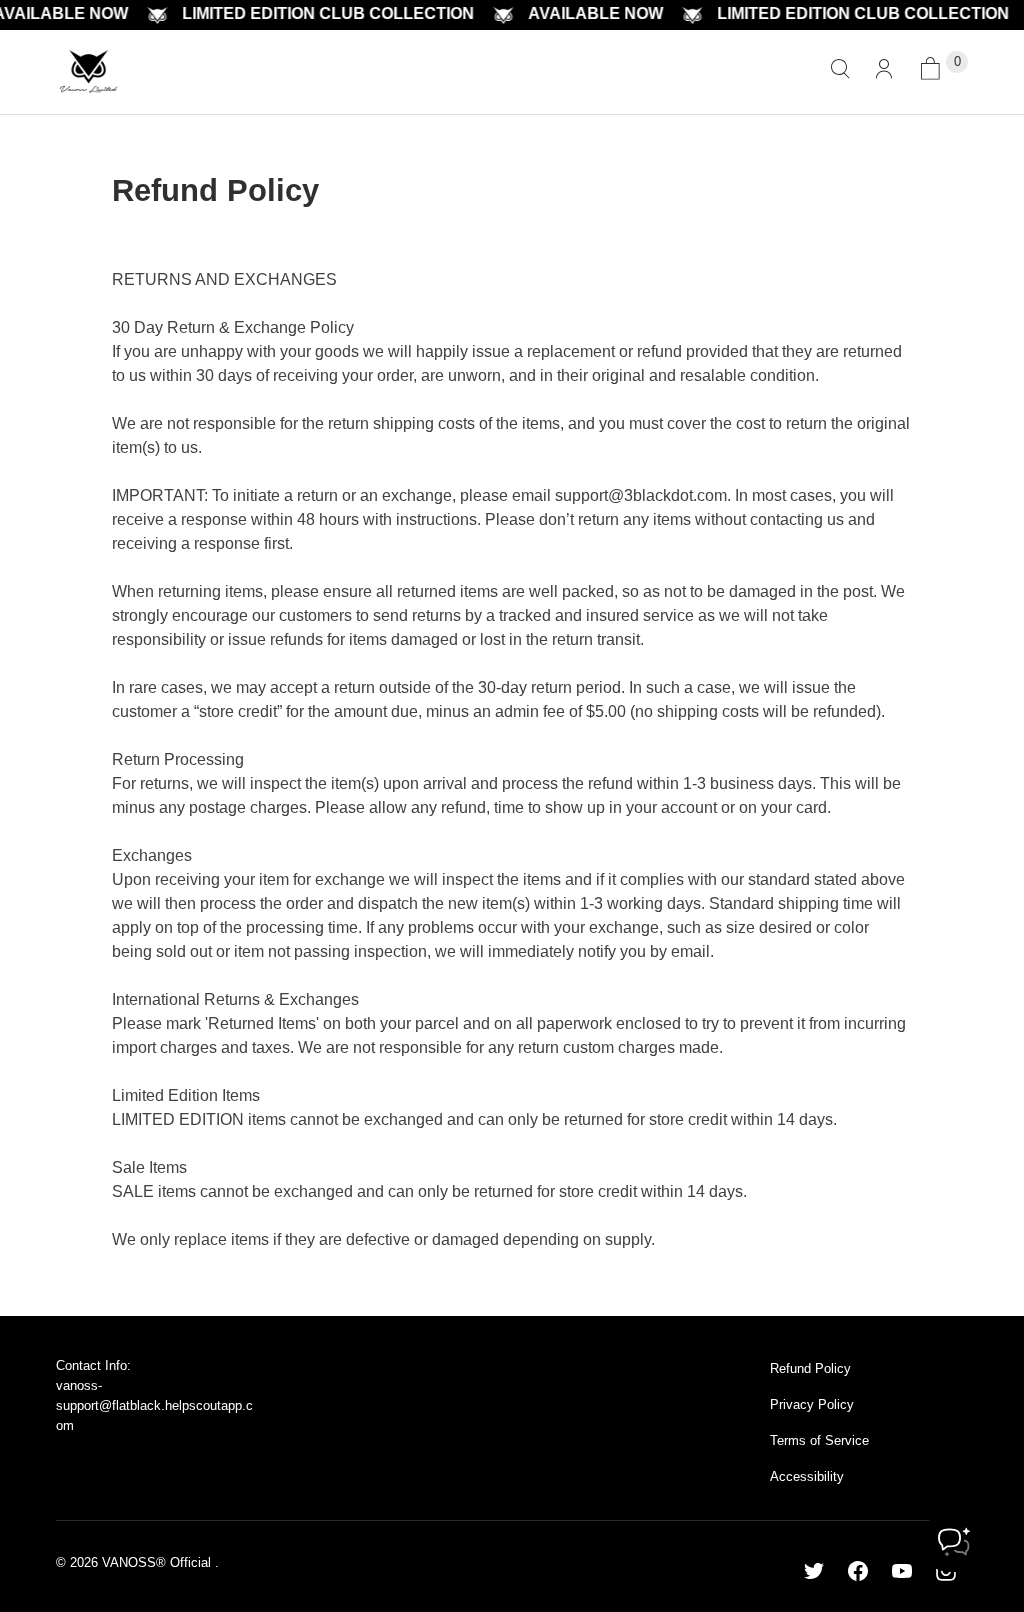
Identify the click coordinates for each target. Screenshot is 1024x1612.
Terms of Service (819, 1440)
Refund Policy (810, 1368)
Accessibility (807, 1476)
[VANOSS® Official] (88, 72)
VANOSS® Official (158, 1562)
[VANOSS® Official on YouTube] (902, 1571)
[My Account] (884, 72)
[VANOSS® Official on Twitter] (814, 1571)
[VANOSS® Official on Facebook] (858, 1571)
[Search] (840, 72)
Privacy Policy (812, 1404)
